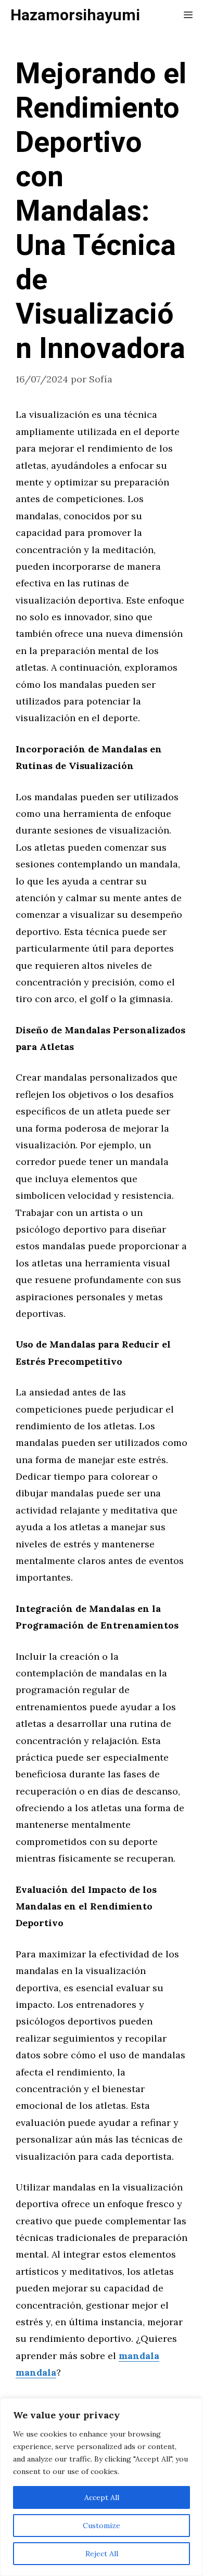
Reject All (102, 2554)
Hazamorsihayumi (75, 16)
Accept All (102, 2497)
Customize (102, 2526)
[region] (102, 2487)
